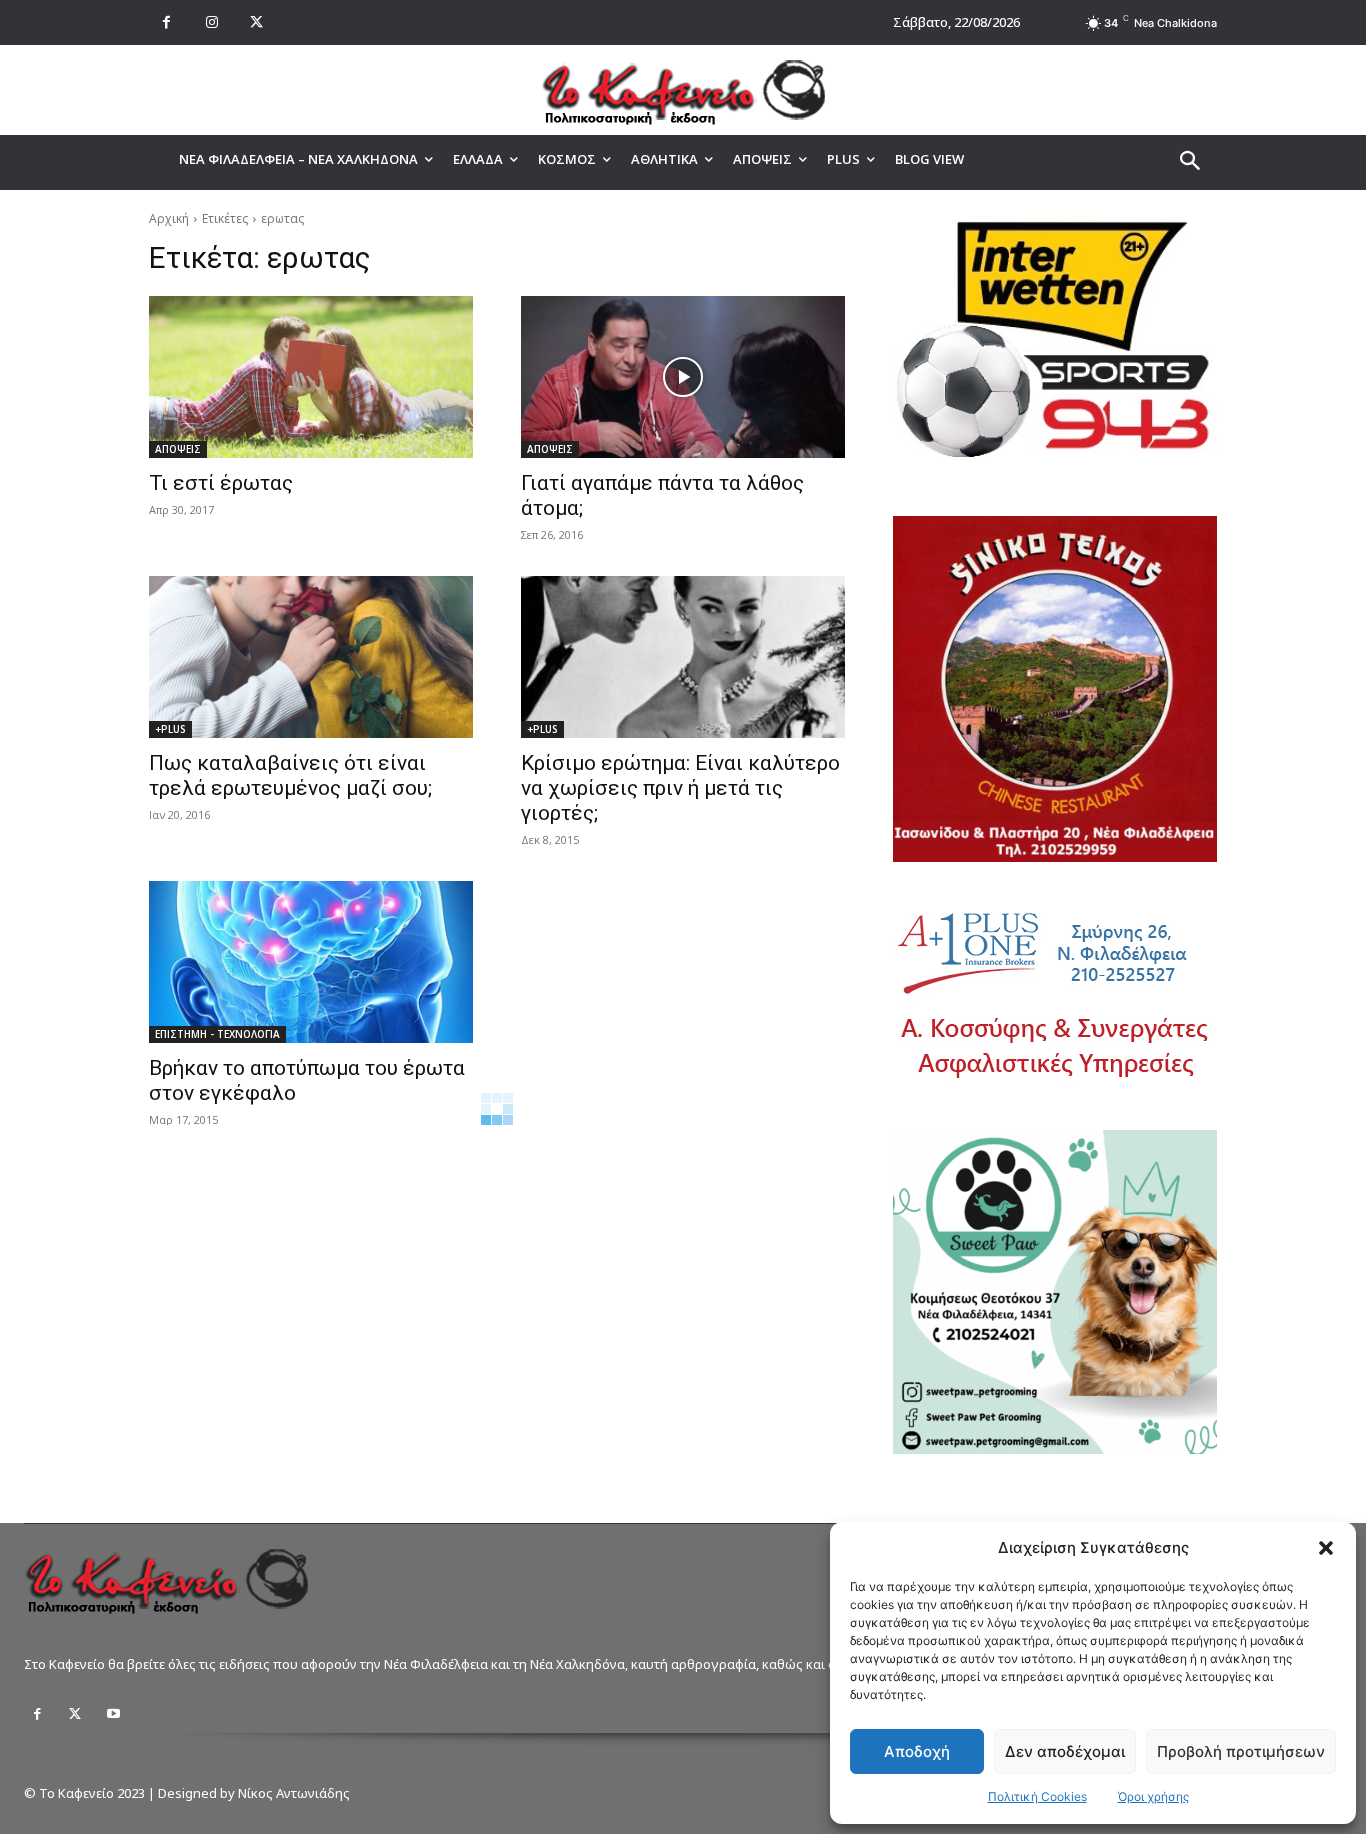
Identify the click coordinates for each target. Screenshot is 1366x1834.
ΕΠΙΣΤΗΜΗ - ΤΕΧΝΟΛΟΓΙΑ (217, 1034)
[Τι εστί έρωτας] (311, 377)
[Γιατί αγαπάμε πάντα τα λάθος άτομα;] (683, 377)
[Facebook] (166, 22)
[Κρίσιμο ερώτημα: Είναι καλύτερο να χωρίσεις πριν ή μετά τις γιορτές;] (683, 657)
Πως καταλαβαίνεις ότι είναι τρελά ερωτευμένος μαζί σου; (290, 775)
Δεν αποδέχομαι (1065, 1751)
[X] (256, 22)
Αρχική (169, 218)
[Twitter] (75, 1714)
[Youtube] (113, 1714)
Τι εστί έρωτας (221, 483)
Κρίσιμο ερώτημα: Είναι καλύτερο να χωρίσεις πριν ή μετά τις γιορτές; (680, 788)
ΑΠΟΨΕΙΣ (178, 449)
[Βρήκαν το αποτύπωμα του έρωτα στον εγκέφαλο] (311, 962)
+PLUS (170, 729)
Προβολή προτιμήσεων (1241, 1751)
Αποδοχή (917, 1751)
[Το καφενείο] (683, 90)
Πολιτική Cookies (1037, 1796)
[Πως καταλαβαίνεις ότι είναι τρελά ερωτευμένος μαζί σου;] (311, 657)
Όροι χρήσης (1153, 1796)
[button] (1326, 1548)
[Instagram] (211, 22)
